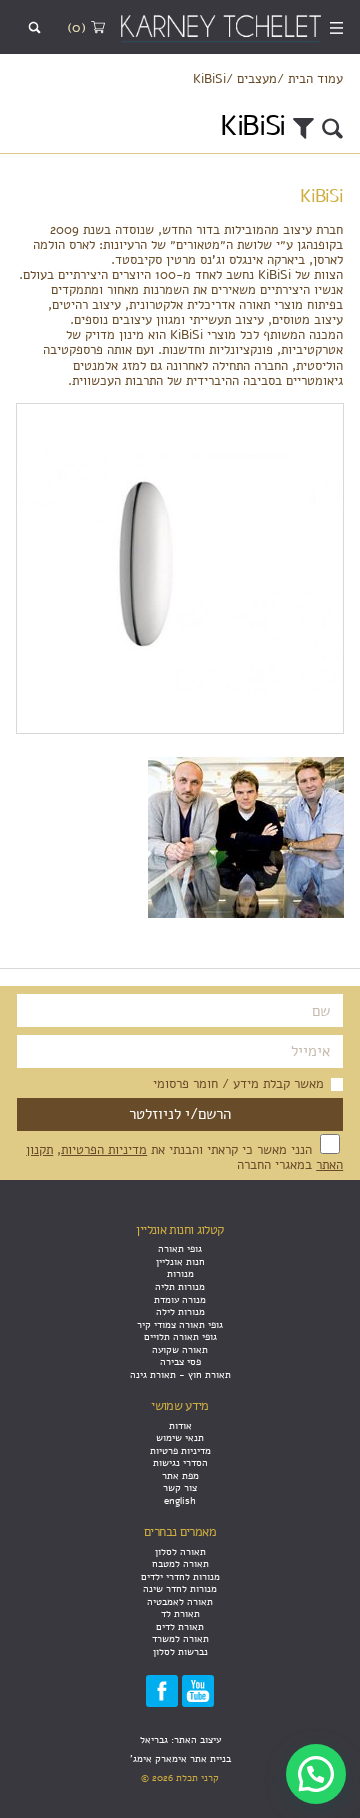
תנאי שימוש (180, 1437)
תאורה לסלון (180, 1551)
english (180, 1500)
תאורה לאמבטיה (180, 1601)
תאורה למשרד (180, 1638)
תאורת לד (180, 1613)
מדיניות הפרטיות (104, 1149)
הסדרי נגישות (180, 1462)
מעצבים (257, 78)
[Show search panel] (34, 27)
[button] (316, 1774)
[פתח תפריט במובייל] (337, 27)
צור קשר (180, 1487)
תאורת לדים (180, 1626)
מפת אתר (180, 1475)
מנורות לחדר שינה (180, 1588)
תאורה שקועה (180, 1349)
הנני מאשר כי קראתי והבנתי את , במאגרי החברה (184, 1157)
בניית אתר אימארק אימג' (180, 1758)
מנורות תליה (180, 1286)
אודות (180, 1425)
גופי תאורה (180, 1248)
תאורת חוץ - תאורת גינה (180, 1374)
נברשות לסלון (180, 1651)
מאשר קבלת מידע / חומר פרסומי (238, 1083)
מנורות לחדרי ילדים (180, 1576)
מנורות (180, 1273)
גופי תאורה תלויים (180, 1336)
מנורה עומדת (180, 1299)
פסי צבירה (180, 1361)
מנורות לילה (180, 1311)
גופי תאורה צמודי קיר (180, 1324)
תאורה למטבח (180, 1563)
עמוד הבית (315, 78)
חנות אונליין (180, 1261)
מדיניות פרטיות (180, 1450)
